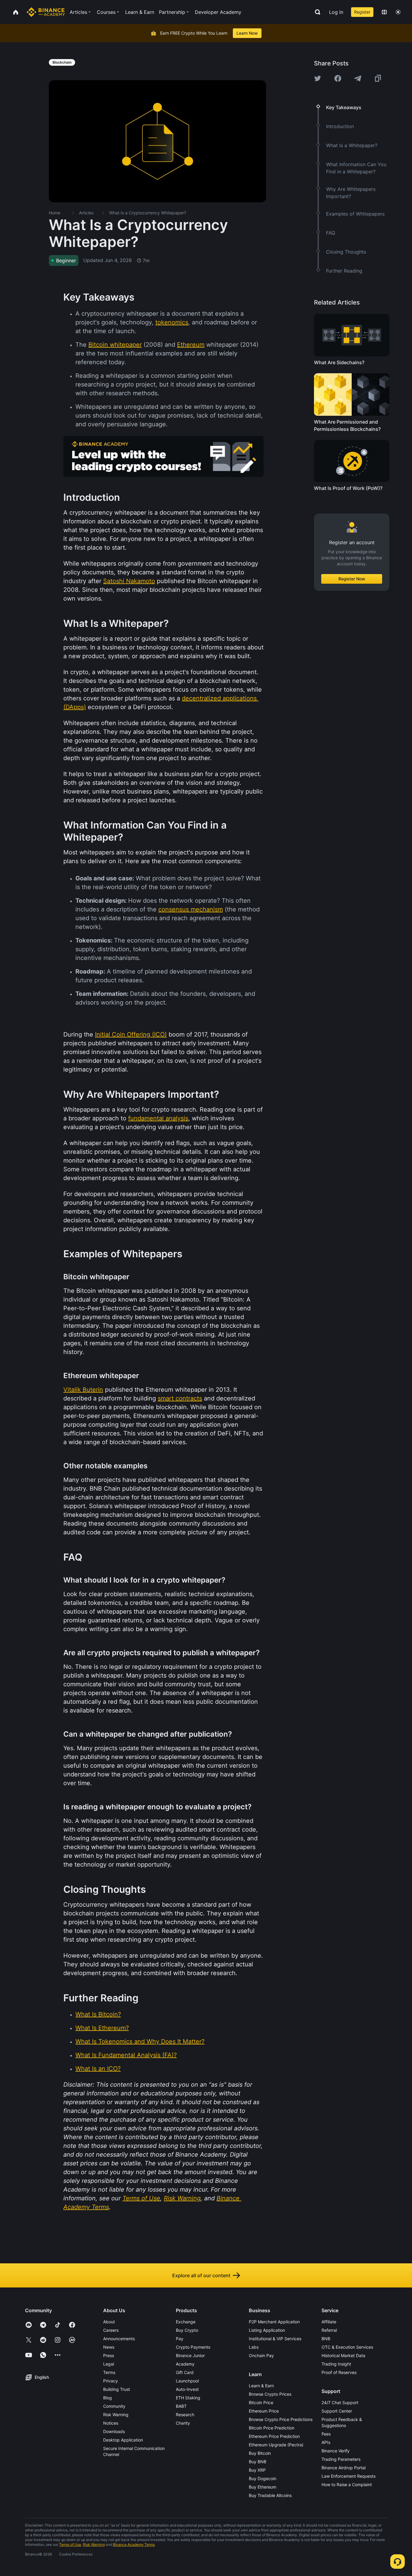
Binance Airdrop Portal (344, 2468)
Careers (111, 2330)
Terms (109, 2372)
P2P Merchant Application (274, 2322)
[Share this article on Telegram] (358, 78)
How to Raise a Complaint (347, 2484)
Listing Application (267, 2330)
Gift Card (185, 2372)
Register (362, 12)
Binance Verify (336, 2451)
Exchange (186, 2322)
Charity (183, 2423)
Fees (326, 2434)
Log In (336, 12)
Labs (254, 2347)
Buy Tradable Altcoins (270, 2495)
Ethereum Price (264, 2411)
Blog (108, 2398)
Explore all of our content (201, 2275)
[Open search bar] (316, 12)
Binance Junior (190, 2355)
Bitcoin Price (261, 2402)
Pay (180, 2339)
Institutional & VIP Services (275, 2339)
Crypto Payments (193, 2347)
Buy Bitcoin (260, 2453)
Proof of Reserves (339, 2372)
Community (114, 2406)
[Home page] (46, 12)
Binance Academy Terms (134, 2544)
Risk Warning (116, 2415)
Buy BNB (258, 2462)
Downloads (114, 2431)
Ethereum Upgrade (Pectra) (276, 2445)
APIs (326, 2442)
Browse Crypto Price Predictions (281, 2419)
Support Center (337, 2411)
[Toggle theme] (398, 12)
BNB (326, 2339)
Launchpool (187, 2381)
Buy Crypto (187, 2330)
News (109, 2347)
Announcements (119, 2339)
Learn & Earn (261, 2386)
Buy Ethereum (263, 2487)
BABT (181, 2406)
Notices (111, 2423)
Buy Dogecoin (263, 2478)
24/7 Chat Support (340, 2402)
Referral (329, 2330)
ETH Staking (188, 2398)
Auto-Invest (187, 2389)
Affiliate (329, 2322)
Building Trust (117, 2389)
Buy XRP (257, 2470)
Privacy (111, 2381)
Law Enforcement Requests (349, 2476)
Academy (185, 2364)
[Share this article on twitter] (318, 78)
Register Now (352, 579)
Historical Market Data (343, 2355)
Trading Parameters (341, 2459)
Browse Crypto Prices (270, 2394)
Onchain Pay (261, 2355)
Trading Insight (336, 2364)
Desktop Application (123, 2440)
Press (109, 2355)
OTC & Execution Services (347, 2347)
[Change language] (384, 12)
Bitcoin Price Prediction (272, 2428)
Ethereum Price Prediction (274, 2436)
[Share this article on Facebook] (338, 78)
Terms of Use (70, 2544)
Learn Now (247, 33)
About (109, 2322)
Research (185, 2415)
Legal (109, 2364)
